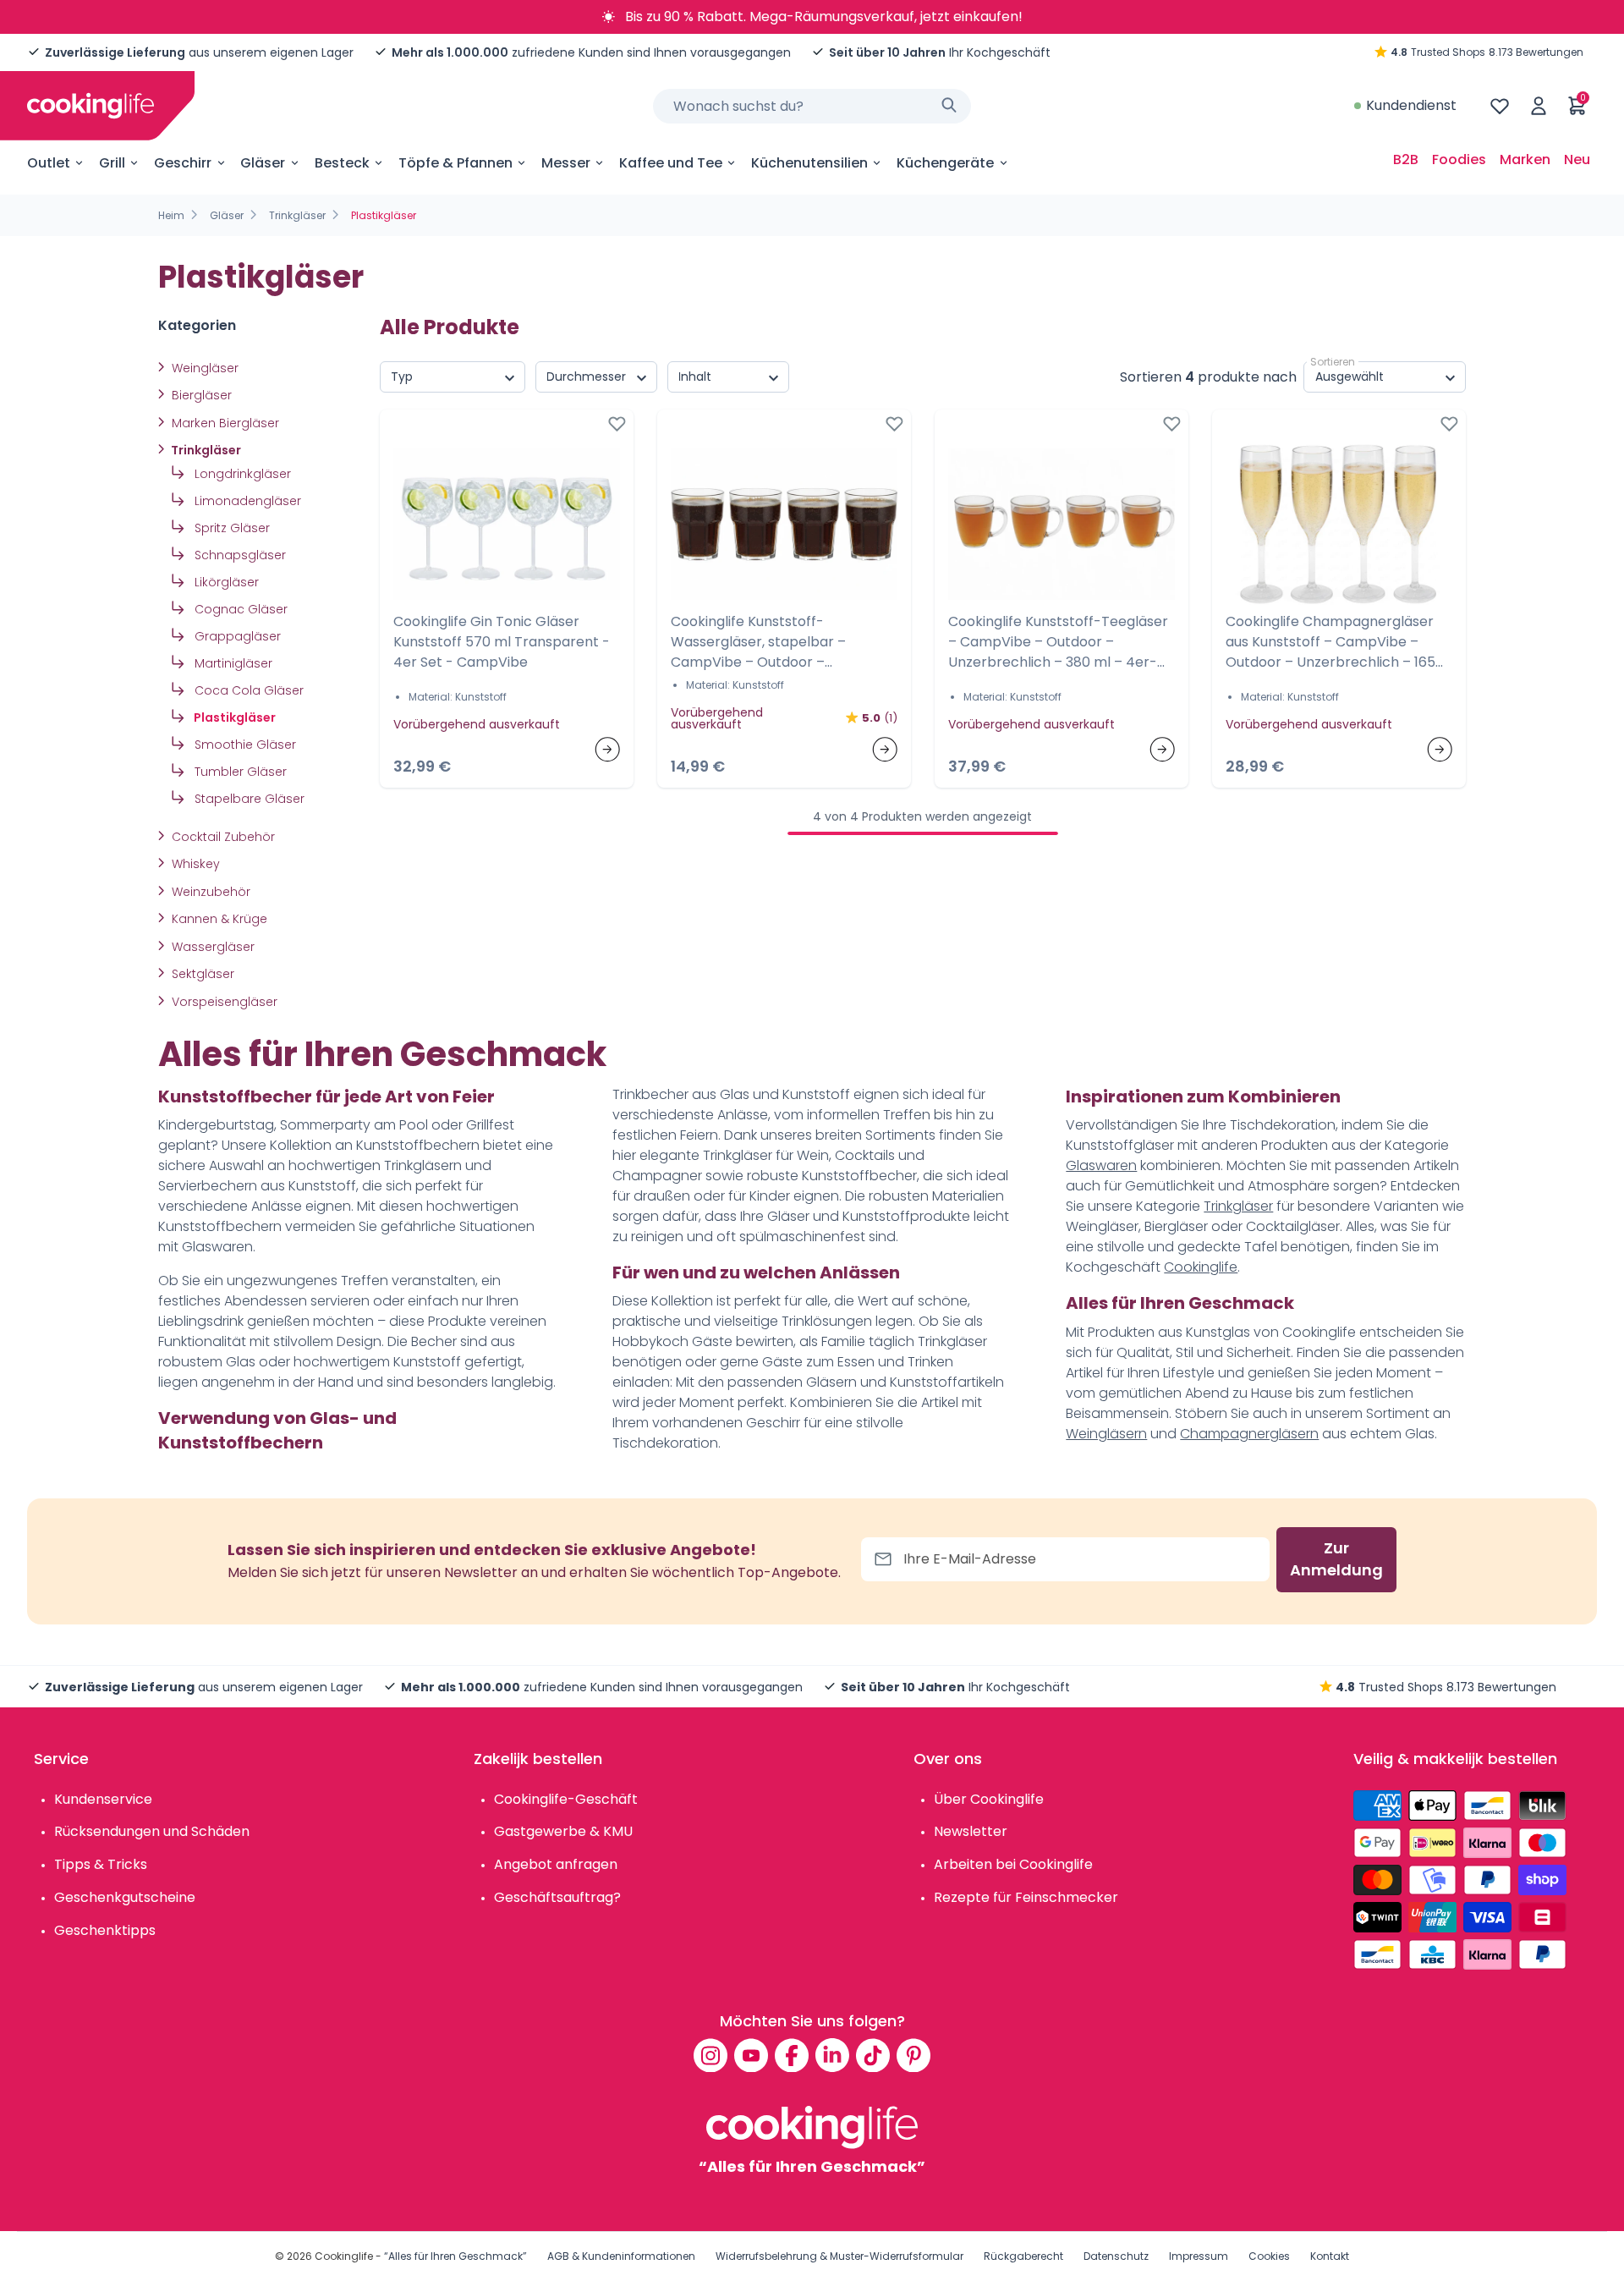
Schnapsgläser (239, 555)
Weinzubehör (209, 892)
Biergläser (200, 395)
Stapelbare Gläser (248, 799)
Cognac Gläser (239, 609)
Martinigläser (232, 663)
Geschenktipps (105, 1930)
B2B (1406, 159)
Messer (566, 163)
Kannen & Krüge (218, 919)
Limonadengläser (246, 501)
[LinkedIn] (832, 2055)
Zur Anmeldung (1336, 1559)
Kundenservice (103, 1799)
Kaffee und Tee (671, 163)
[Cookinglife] (91, 106)
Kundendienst (1411, 105)
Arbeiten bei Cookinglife (1013, 1864)
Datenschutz (1116, 2256)
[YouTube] (751, 2055)
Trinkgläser (297, 215)
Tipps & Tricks (101, 1864)
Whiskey (194, 864)
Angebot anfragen (556, 1864)
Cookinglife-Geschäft (566, 1799)
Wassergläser (211, 947)
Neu (1577, 159)
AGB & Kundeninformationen (621, 2256)
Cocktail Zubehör (222, 837)
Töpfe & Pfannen (455, 163)
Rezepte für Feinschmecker (1026, 1897)
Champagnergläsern (1249, 1434)
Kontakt (1330, 2256)
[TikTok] (873, 2055)
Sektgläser (201, 974)
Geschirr (183, 163)
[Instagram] (710, 2055)
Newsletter (971, 1831)
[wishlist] (1500, 106)
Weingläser (203, 368)
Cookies (1269, 2256)
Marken (1525, 159)
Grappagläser (236, 636)
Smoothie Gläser (244, 745)
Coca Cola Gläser (247, 690)
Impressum (1199, 2256)
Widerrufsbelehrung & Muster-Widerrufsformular (839, 2256)
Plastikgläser (233, 717)
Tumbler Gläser (239, 772)
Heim (171, 215)
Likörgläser (225, 582)
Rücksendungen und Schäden (152, 1831)
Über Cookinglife (989, 1799)
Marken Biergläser (224, 423)
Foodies (1459, 159)
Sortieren (1333, 362)
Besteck (342, 163)
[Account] (1539, 106)
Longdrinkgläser (241, 474)
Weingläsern (1106, 1434)
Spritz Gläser (230, 528)
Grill (112, 163)
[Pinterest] (913, 2055)
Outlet (49, 163)
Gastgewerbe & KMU (563, 1831)
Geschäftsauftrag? (557, 1897)
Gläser (263, 163)
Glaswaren (1101, 1165)
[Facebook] (792, 2055)
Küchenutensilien (809, 163)
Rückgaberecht (1023, 2256)
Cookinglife (1201, 1267)
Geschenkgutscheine (125, 1897)
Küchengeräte (945, 163)
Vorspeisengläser (223, 1002)
